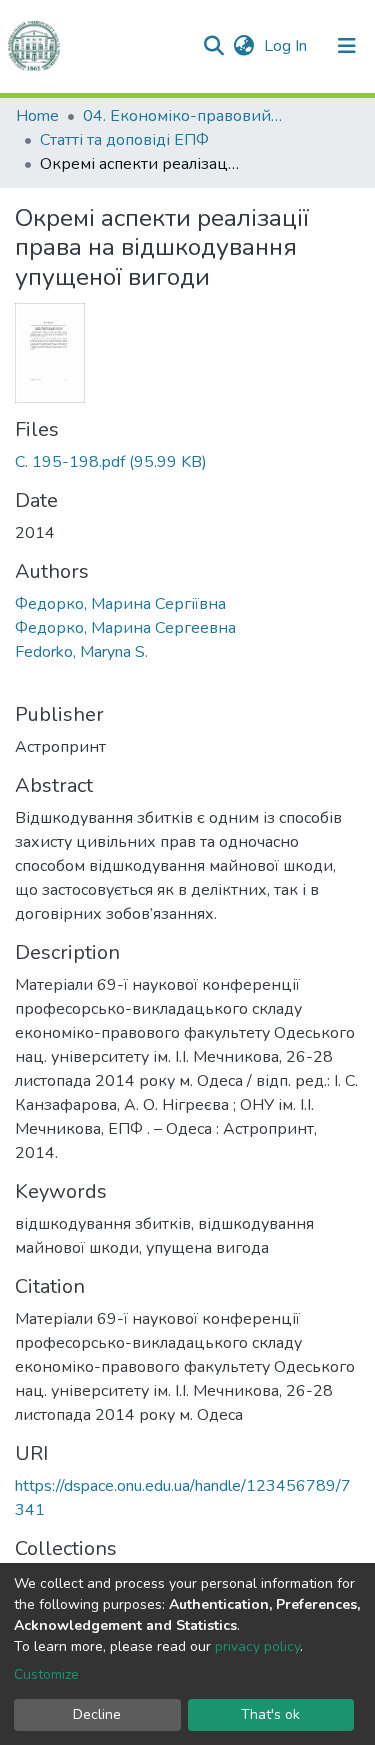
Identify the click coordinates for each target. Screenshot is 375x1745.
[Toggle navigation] (347, 46)
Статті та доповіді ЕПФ (124, 140)
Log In (287, 46)
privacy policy (257, 1646)
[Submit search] (213, 46)
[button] (243, 46)
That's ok (270, 1714)
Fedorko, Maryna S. (81, 652)
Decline (97, 1714)
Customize (46, 1674)
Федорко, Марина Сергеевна (125, 628)
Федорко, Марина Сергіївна (120, 604)
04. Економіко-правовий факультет (183, 116)
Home (37, 116)
